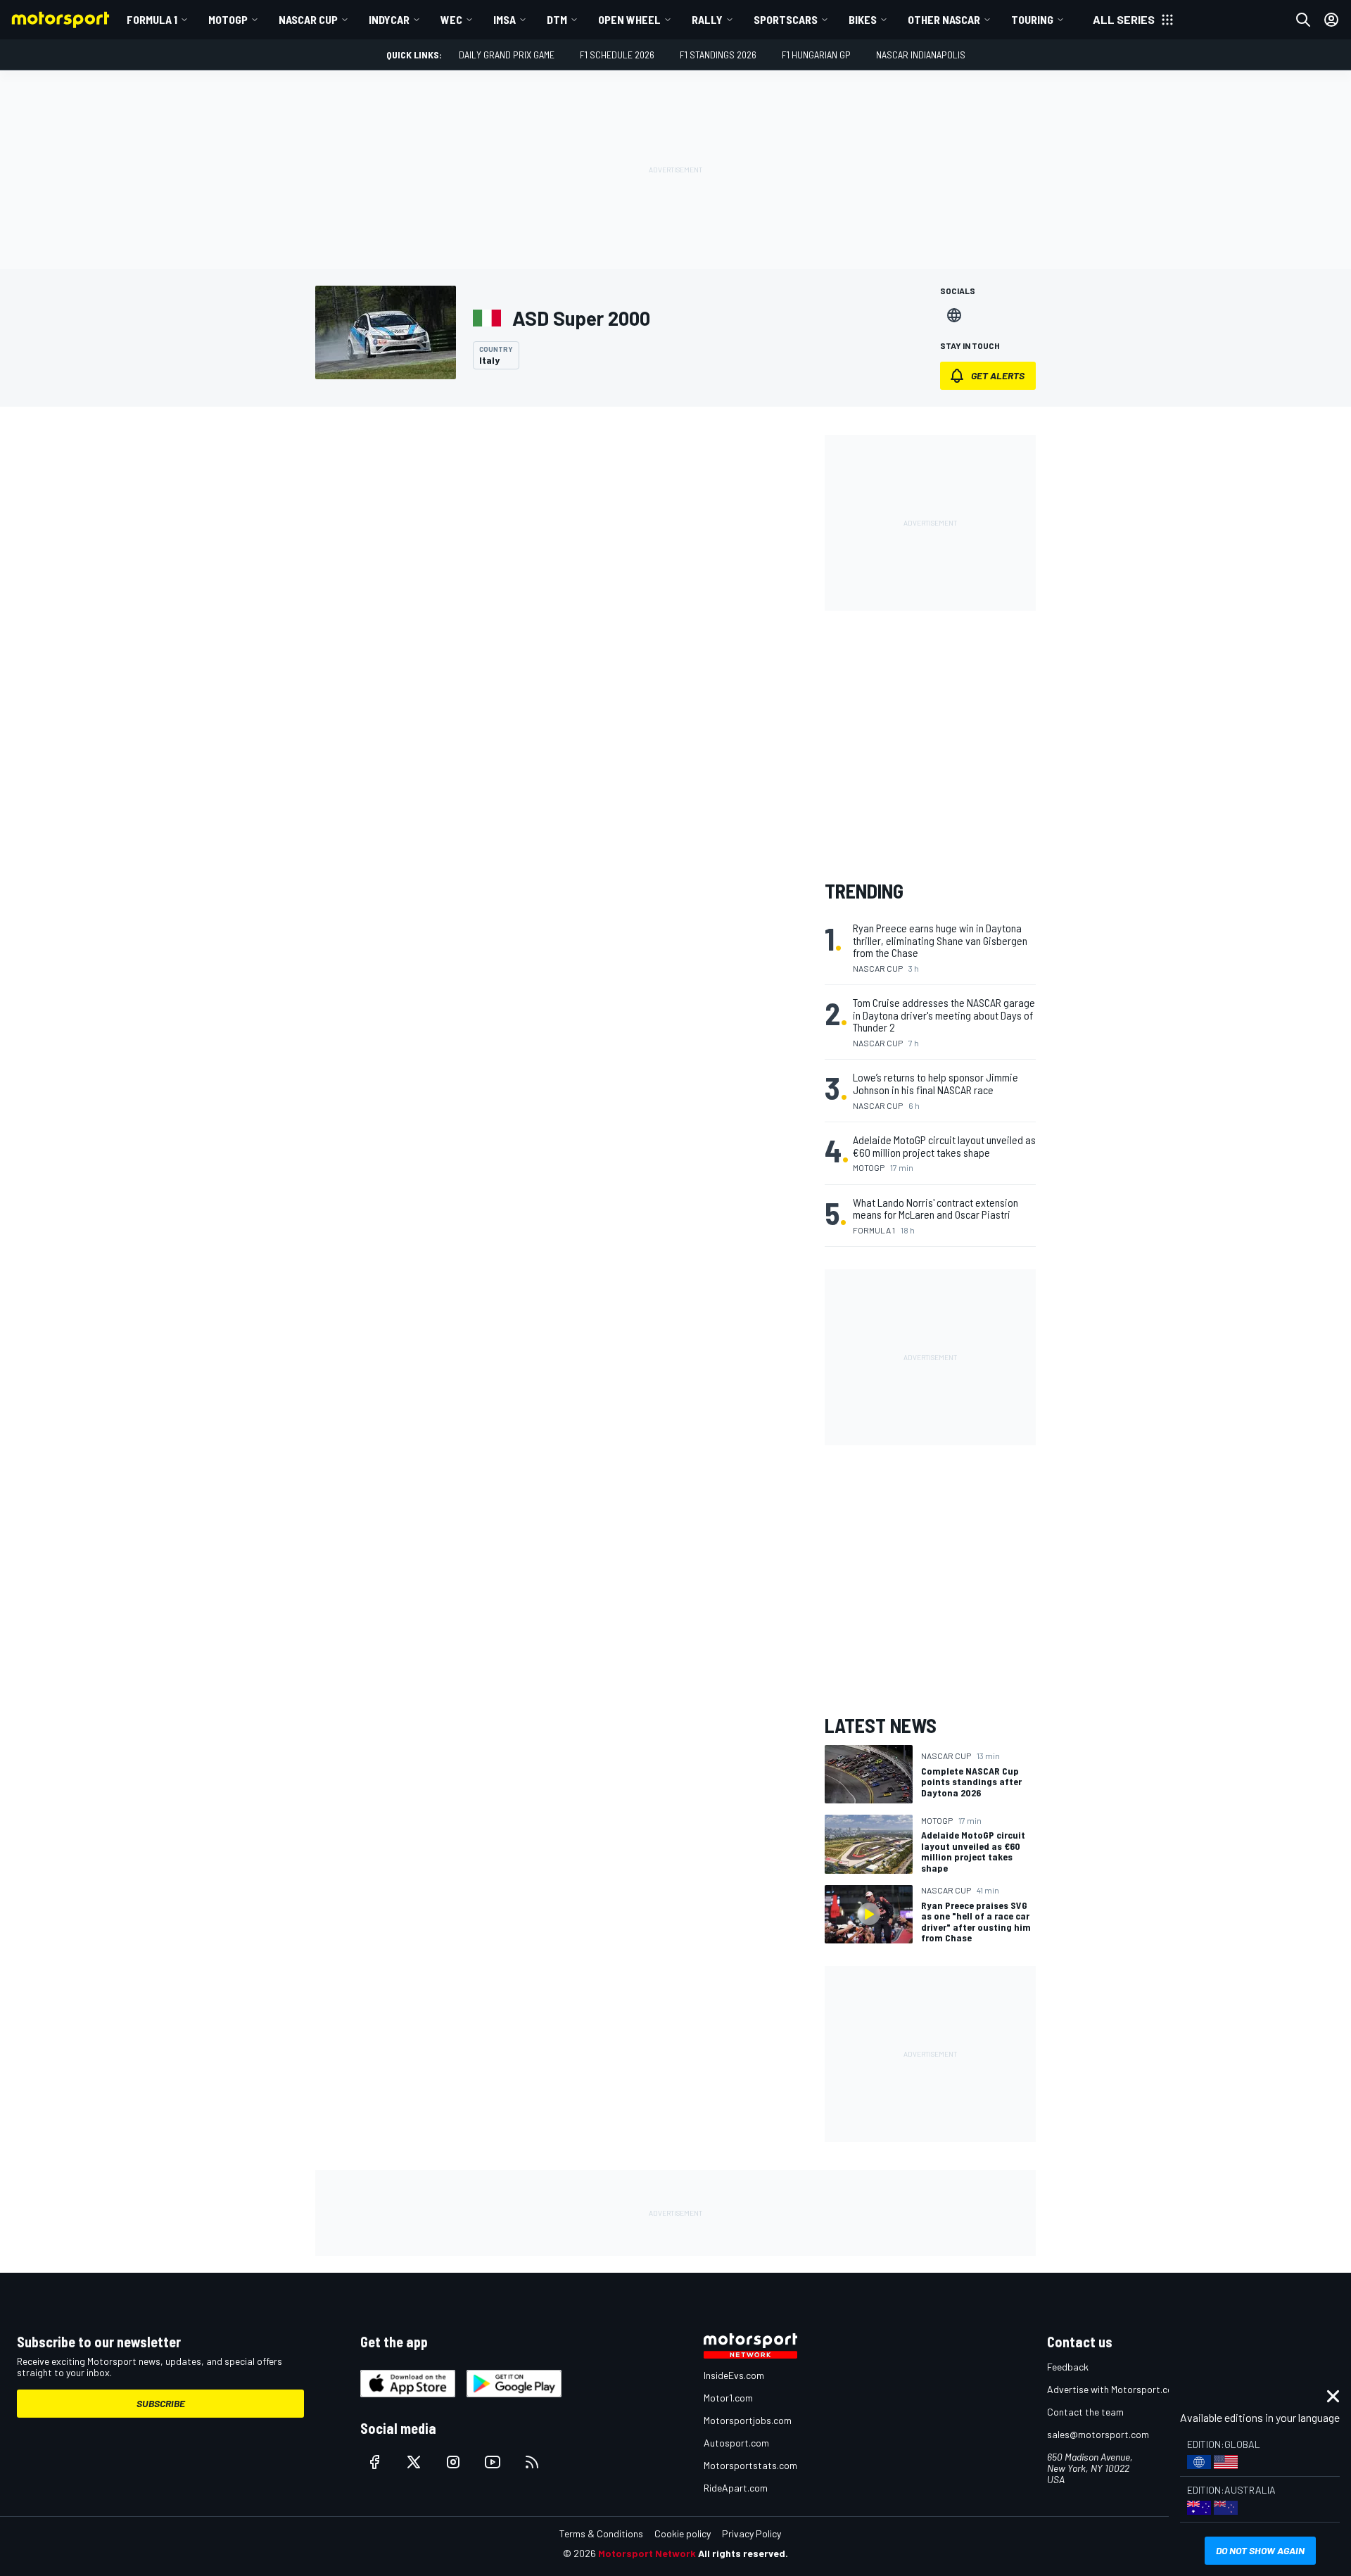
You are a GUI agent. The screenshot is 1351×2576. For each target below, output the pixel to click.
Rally (707, 19)
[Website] (954, 315)
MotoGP (228, 19)
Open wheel (629, 19)
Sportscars (786, 19)
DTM (557, 19)
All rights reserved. (743, 2553)
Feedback (1068, 2367)
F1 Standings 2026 (718, 55)
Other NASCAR (944, 19)
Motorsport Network (647, 2553)
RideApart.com (736, 2488)
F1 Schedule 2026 (617, 55)
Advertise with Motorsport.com (1114, 2389)
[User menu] (1331, 20)
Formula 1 (152, 19)
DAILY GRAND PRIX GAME (507, 55)
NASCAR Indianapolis (921, 55)
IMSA (505, 19)
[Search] (1303, 20)
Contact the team (1085, 2412)
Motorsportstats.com (750, 2465)
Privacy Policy (751, 2533)
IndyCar (389, 19)
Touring (1032, 19)
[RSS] (532, 2462)
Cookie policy (683, 2533)
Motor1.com (728, 2398)
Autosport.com (736, 2443)
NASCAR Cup (308, 19)
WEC (451, 19)
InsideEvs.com (734, 2375)
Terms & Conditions (601, 2533)
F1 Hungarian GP (816, 55)
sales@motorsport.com (1098, 2434)
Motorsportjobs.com (748, 2420)
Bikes (863, 19)
